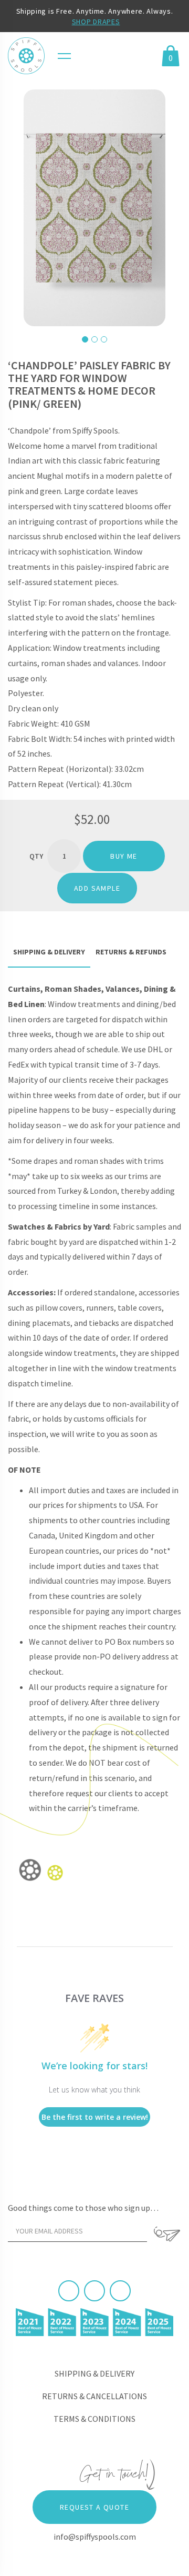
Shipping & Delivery (94, 2373)
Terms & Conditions (94, 2419)
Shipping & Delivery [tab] (49, 952)
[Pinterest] (94, 2291)
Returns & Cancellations (94, 2396)
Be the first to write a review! (95, 2117)
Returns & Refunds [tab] (131, 952)
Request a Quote (94, 2507)
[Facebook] (69, 2291)
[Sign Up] (167, 2234)
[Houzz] (120, 2291)
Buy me (124, 856)
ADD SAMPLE (97, 888)
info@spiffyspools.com (95, 2537)
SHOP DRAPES (96, 22)
